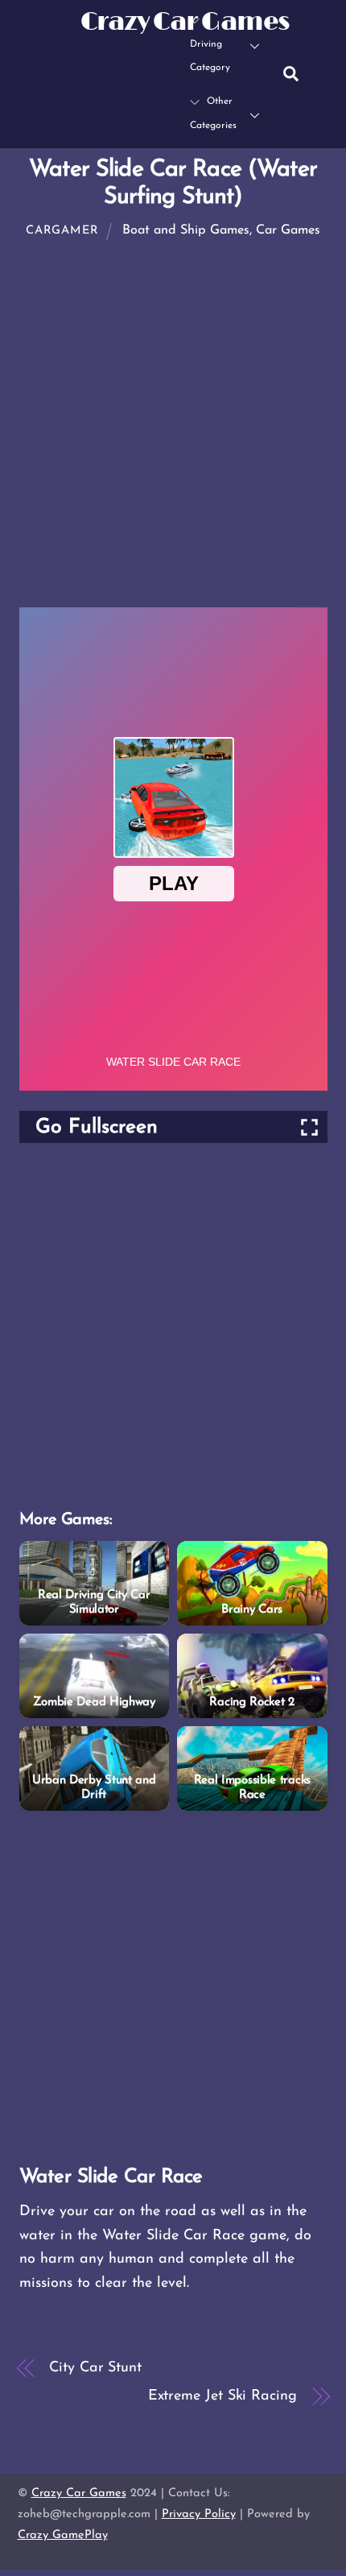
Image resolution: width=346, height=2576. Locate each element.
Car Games (288, 230)
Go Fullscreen (97, 1127)
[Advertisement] (173, 428)
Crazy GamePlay (63, 2535)
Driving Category (210, 56)
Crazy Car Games (79, 2493)
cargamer (62, 231)
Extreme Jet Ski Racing (222, 2396)
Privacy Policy (199, 2514)
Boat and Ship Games (186, 230)
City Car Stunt (95, 2368)
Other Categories (213, 114)
